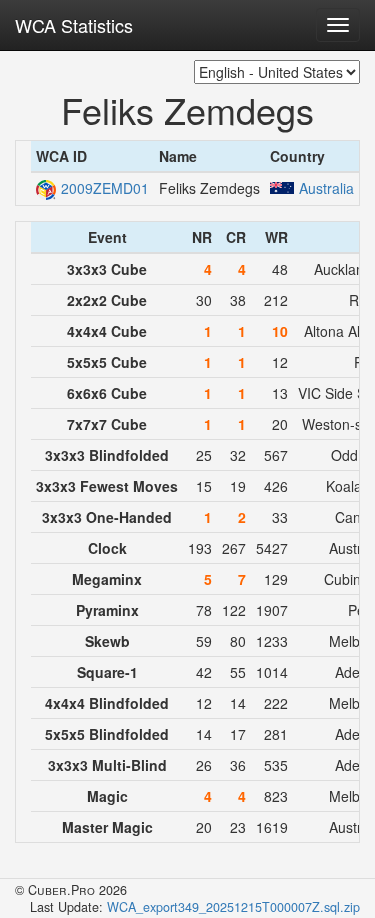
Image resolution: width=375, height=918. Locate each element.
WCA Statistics (74, 25)
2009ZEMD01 (105, 188)
